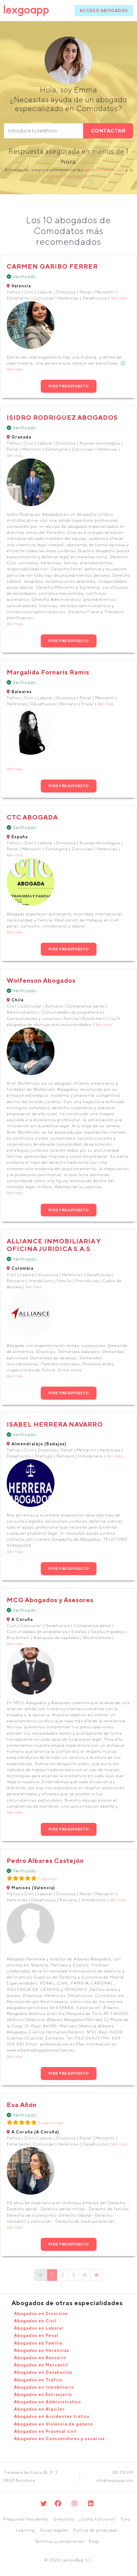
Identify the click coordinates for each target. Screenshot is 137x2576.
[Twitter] (44, 2503)
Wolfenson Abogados (41, 980)
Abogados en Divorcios (41, 2314)
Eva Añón (22, 2105)
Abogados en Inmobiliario (44, 2387)
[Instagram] (75, 2503)
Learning (25, 2530)
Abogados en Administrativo (47, 2402)
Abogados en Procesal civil (45, 2431)
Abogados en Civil (35, 2321)
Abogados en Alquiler (39, 2409)
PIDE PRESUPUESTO (69, 386)
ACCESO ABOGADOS (104, 11)
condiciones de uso (104, 170)
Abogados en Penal (36, 2335)
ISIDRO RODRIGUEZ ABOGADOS (62, 417)
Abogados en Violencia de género (53, 2424)
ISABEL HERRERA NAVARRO (55, 1424)
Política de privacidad (95, 2530)
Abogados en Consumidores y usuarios (59, 2439)
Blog (94, 2541)
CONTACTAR (108, 131)
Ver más (119, 298)
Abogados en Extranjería (43, 2395)
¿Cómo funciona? (98, 2519)
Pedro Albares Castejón (45, 1860)
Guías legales (54, 2530)
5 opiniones (51, 2123)
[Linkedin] (91, 2503)
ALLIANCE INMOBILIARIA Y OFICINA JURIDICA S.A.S (54, 1245)
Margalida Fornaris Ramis (48, 672)
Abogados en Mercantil (41, 2365)
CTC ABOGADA (32, 817)
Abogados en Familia (38, 2343)
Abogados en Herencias (42, 2350)
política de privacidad (68, 176)
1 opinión (48, 1879)
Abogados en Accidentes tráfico (52, 2416)
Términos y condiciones (59, 2541)
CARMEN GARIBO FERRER (52, 266)
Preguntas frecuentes (26, 2519)
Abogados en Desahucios (43, 2372)
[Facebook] (58, 2503)
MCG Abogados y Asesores (50, 1600)
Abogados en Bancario (40, 2358)
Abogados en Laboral (39, 2328)
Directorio (64, 2519)
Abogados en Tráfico (38, 2380)
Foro (126, 2519)
